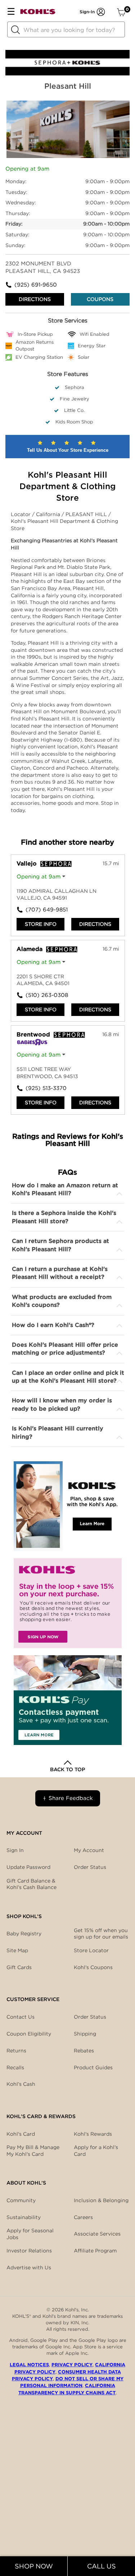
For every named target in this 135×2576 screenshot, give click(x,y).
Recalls (15, 2067)
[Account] (101, 12)
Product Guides (93, 2067)
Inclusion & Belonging (101, 2200)
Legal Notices (29, 2365)
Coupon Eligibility (29, 2034)
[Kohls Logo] (38, 13)
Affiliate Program (95, 2251)
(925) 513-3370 (46, 1088)
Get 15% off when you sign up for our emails (101, 1934)
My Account (89, 1850)
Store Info (41, 924)
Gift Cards (19, 1967)
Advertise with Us (29, 2268)
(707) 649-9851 (47, 910)
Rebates (84, 2051)
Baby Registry (24, 1934)
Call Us (102, 2566)
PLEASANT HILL (87, 514)
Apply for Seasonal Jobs (30, 2234)
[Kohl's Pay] (68, 1700)
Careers (83, 2217)
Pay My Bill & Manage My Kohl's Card (33, 2150)
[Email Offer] (68, 1603)
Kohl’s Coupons (93, 1967)
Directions (35, 299)
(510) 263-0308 (47, 995)
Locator (21, 514)
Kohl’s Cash (21, 2084)
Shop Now (34, 2566)
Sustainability (24, 2217)
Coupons (100, 299)
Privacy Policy (72, 2365)
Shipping (85, 2034)
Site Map (17, 1950)
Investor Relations (29, 2251)
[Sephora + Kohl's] (67, 74)
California (49, 514)
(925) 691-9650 (36, 285)
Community (21, 2200)
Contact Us (21, 2017)
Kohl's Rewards (93, 2134)
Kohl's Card (21, 2134)
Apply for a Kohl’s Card (96, 2150)
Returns (16, 2051)
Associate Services (97, 2234)
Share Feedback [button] (71, 1798)
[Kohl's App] (68, 1506)
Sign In (15, 1850)
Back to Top (67, 1769)
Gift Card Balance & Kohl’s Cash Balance (31, 1884)
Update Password (28, 1867)
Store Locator (91, 1950)
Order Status (90, 2017)
